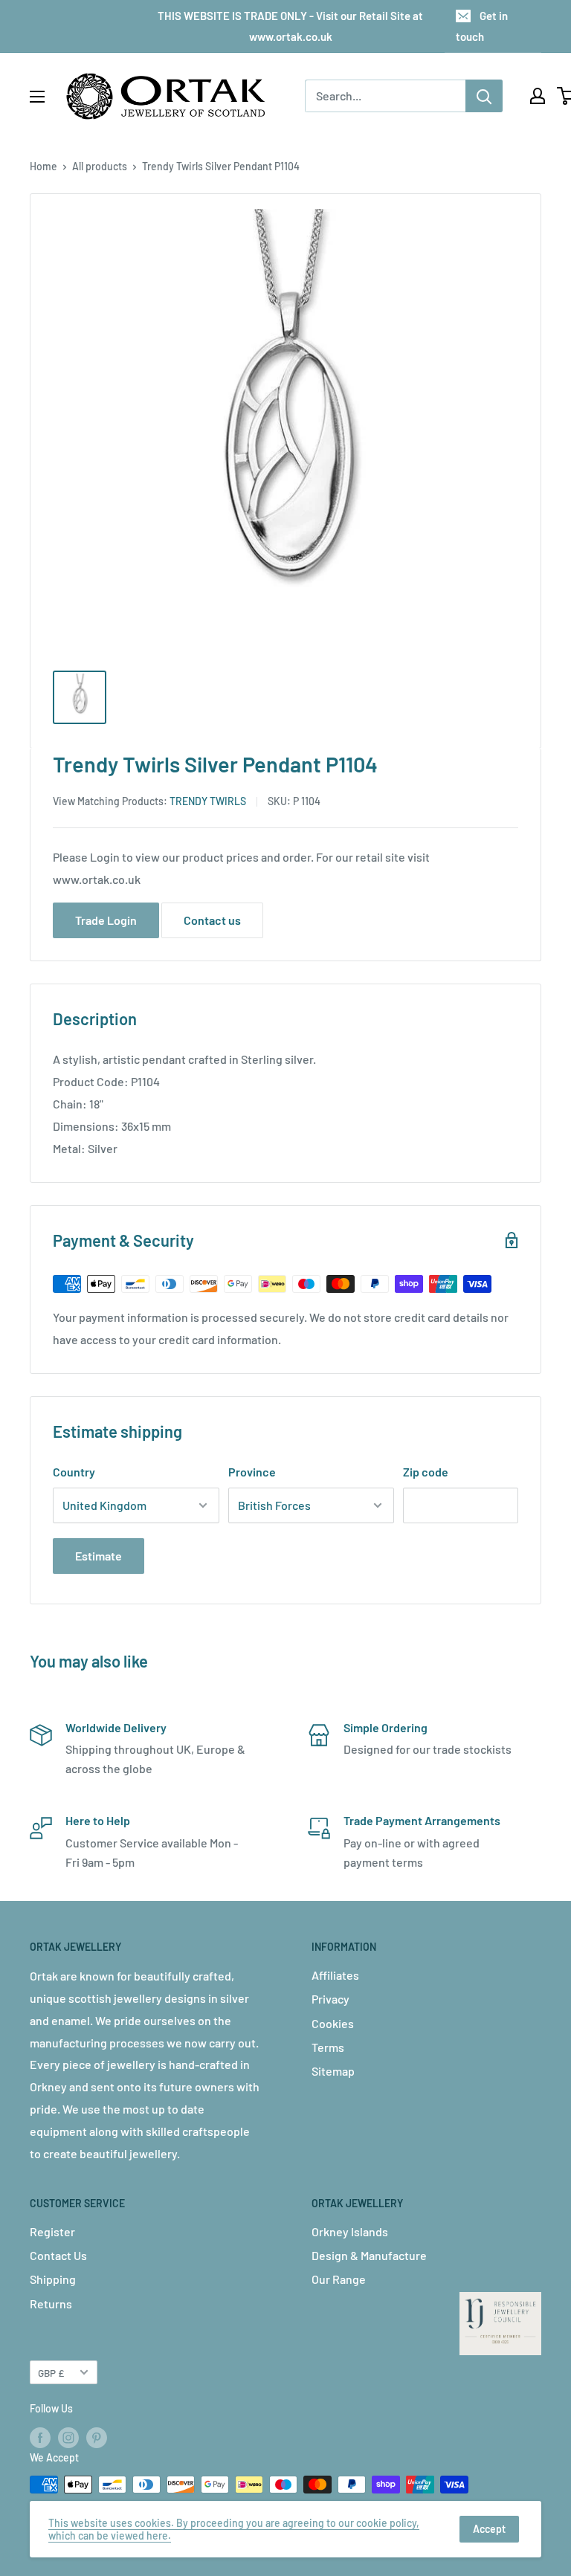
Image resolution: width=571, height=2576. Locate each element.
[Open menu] (37, 97)
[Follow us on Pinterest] (97, 2438)
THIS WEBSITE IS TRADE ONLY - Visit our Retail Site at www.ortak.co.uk (290, 26)
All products (100, 166)
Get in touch (482, 26)
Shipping (53, 2279)
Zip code (426, 1472)
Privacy (330, 1999)
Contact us (212, 920)
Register (52, 2231)
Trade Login (106, 920)
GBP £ (51, 2373)
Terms (328, 2047)
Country (74, 1472)
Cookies (333, 2023)
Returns (51, 2304)
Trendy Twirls (208, 801)
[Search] (484, 96)
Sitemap (333, 2071)
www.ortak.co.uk (97, 879)
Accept (489, 2529)
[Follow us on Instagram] (68, 2438)
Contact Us (58, 2255)
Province (252, 1472)
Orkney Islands (350, 2231)
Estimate (99, 1556)
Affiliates (335, 1975)
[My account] (538, 96)
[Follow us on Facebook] (40, 2438)
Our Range (339, 2279)
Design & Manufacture (369, 2255)
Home (43, 166)
